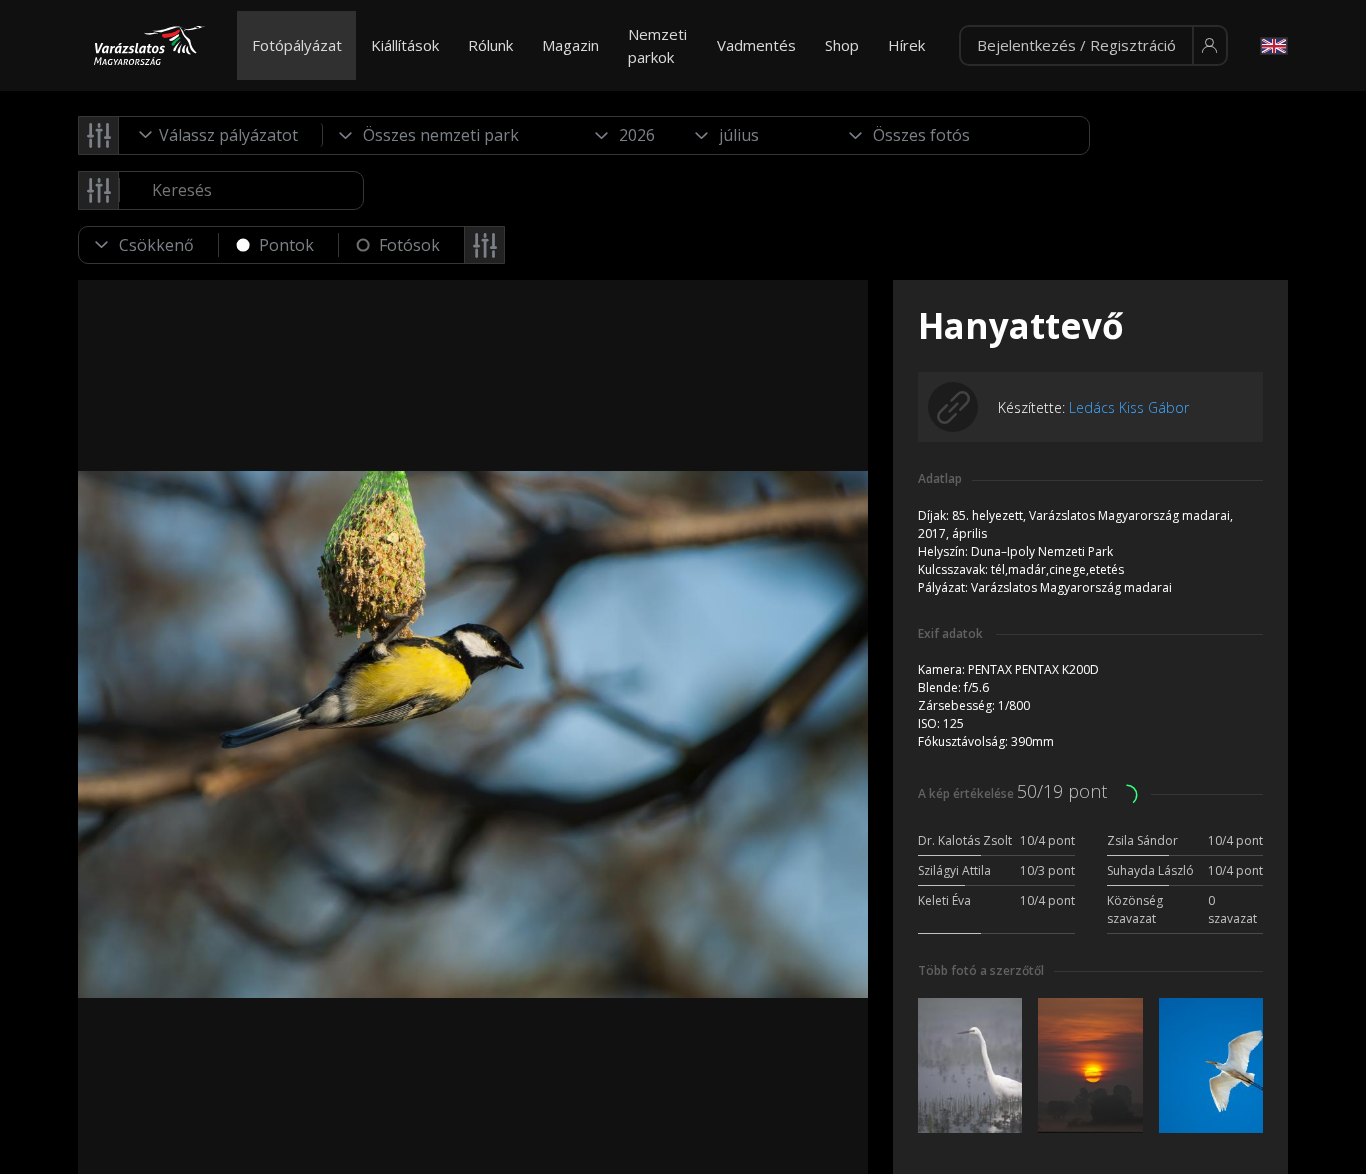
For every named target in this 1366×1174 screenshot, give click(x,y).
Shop (842, 45)
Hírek (906, 45)
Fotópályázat (297, 45)
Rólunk (490, 45)
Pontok (286, 245)
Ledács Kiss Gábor (1129, 407)
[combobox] (221, 135)
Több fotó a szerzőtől (981, 970)
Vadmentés (756, 45)
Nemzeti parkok (657, 45)
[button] (1093, 46)
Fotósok (409, 245)
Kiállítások (405, 45)
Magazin (570, 45)
